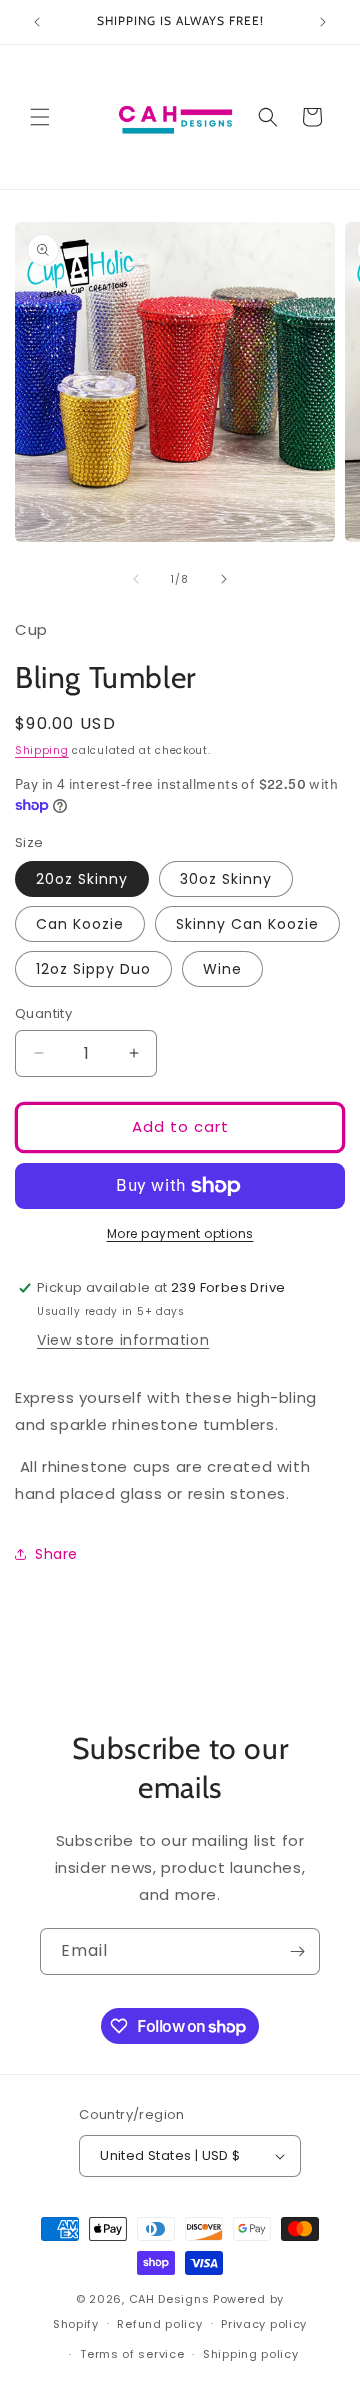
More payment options (180, 1233)
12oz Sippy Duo (93, 969)
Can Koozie (80, 924)
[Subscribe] (297, 1951)
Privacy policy (264, 2324)
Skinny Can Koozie (247, 924)
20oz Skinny (82, 879)
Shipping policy (251, 2354)
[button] (40, 117)
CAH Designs (169, 2299)
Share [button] (56, 1554)
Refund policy (159, 2324)
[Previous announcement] (37, 22)
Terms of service (132, 2354)
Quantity (43, 1013)
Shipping (42, 750)
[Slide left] (136, 579)
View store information (123, 1340)
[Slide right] (224, 579)
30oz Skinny (226, 879)
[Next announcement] (323, 22)
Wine (222, 969)
